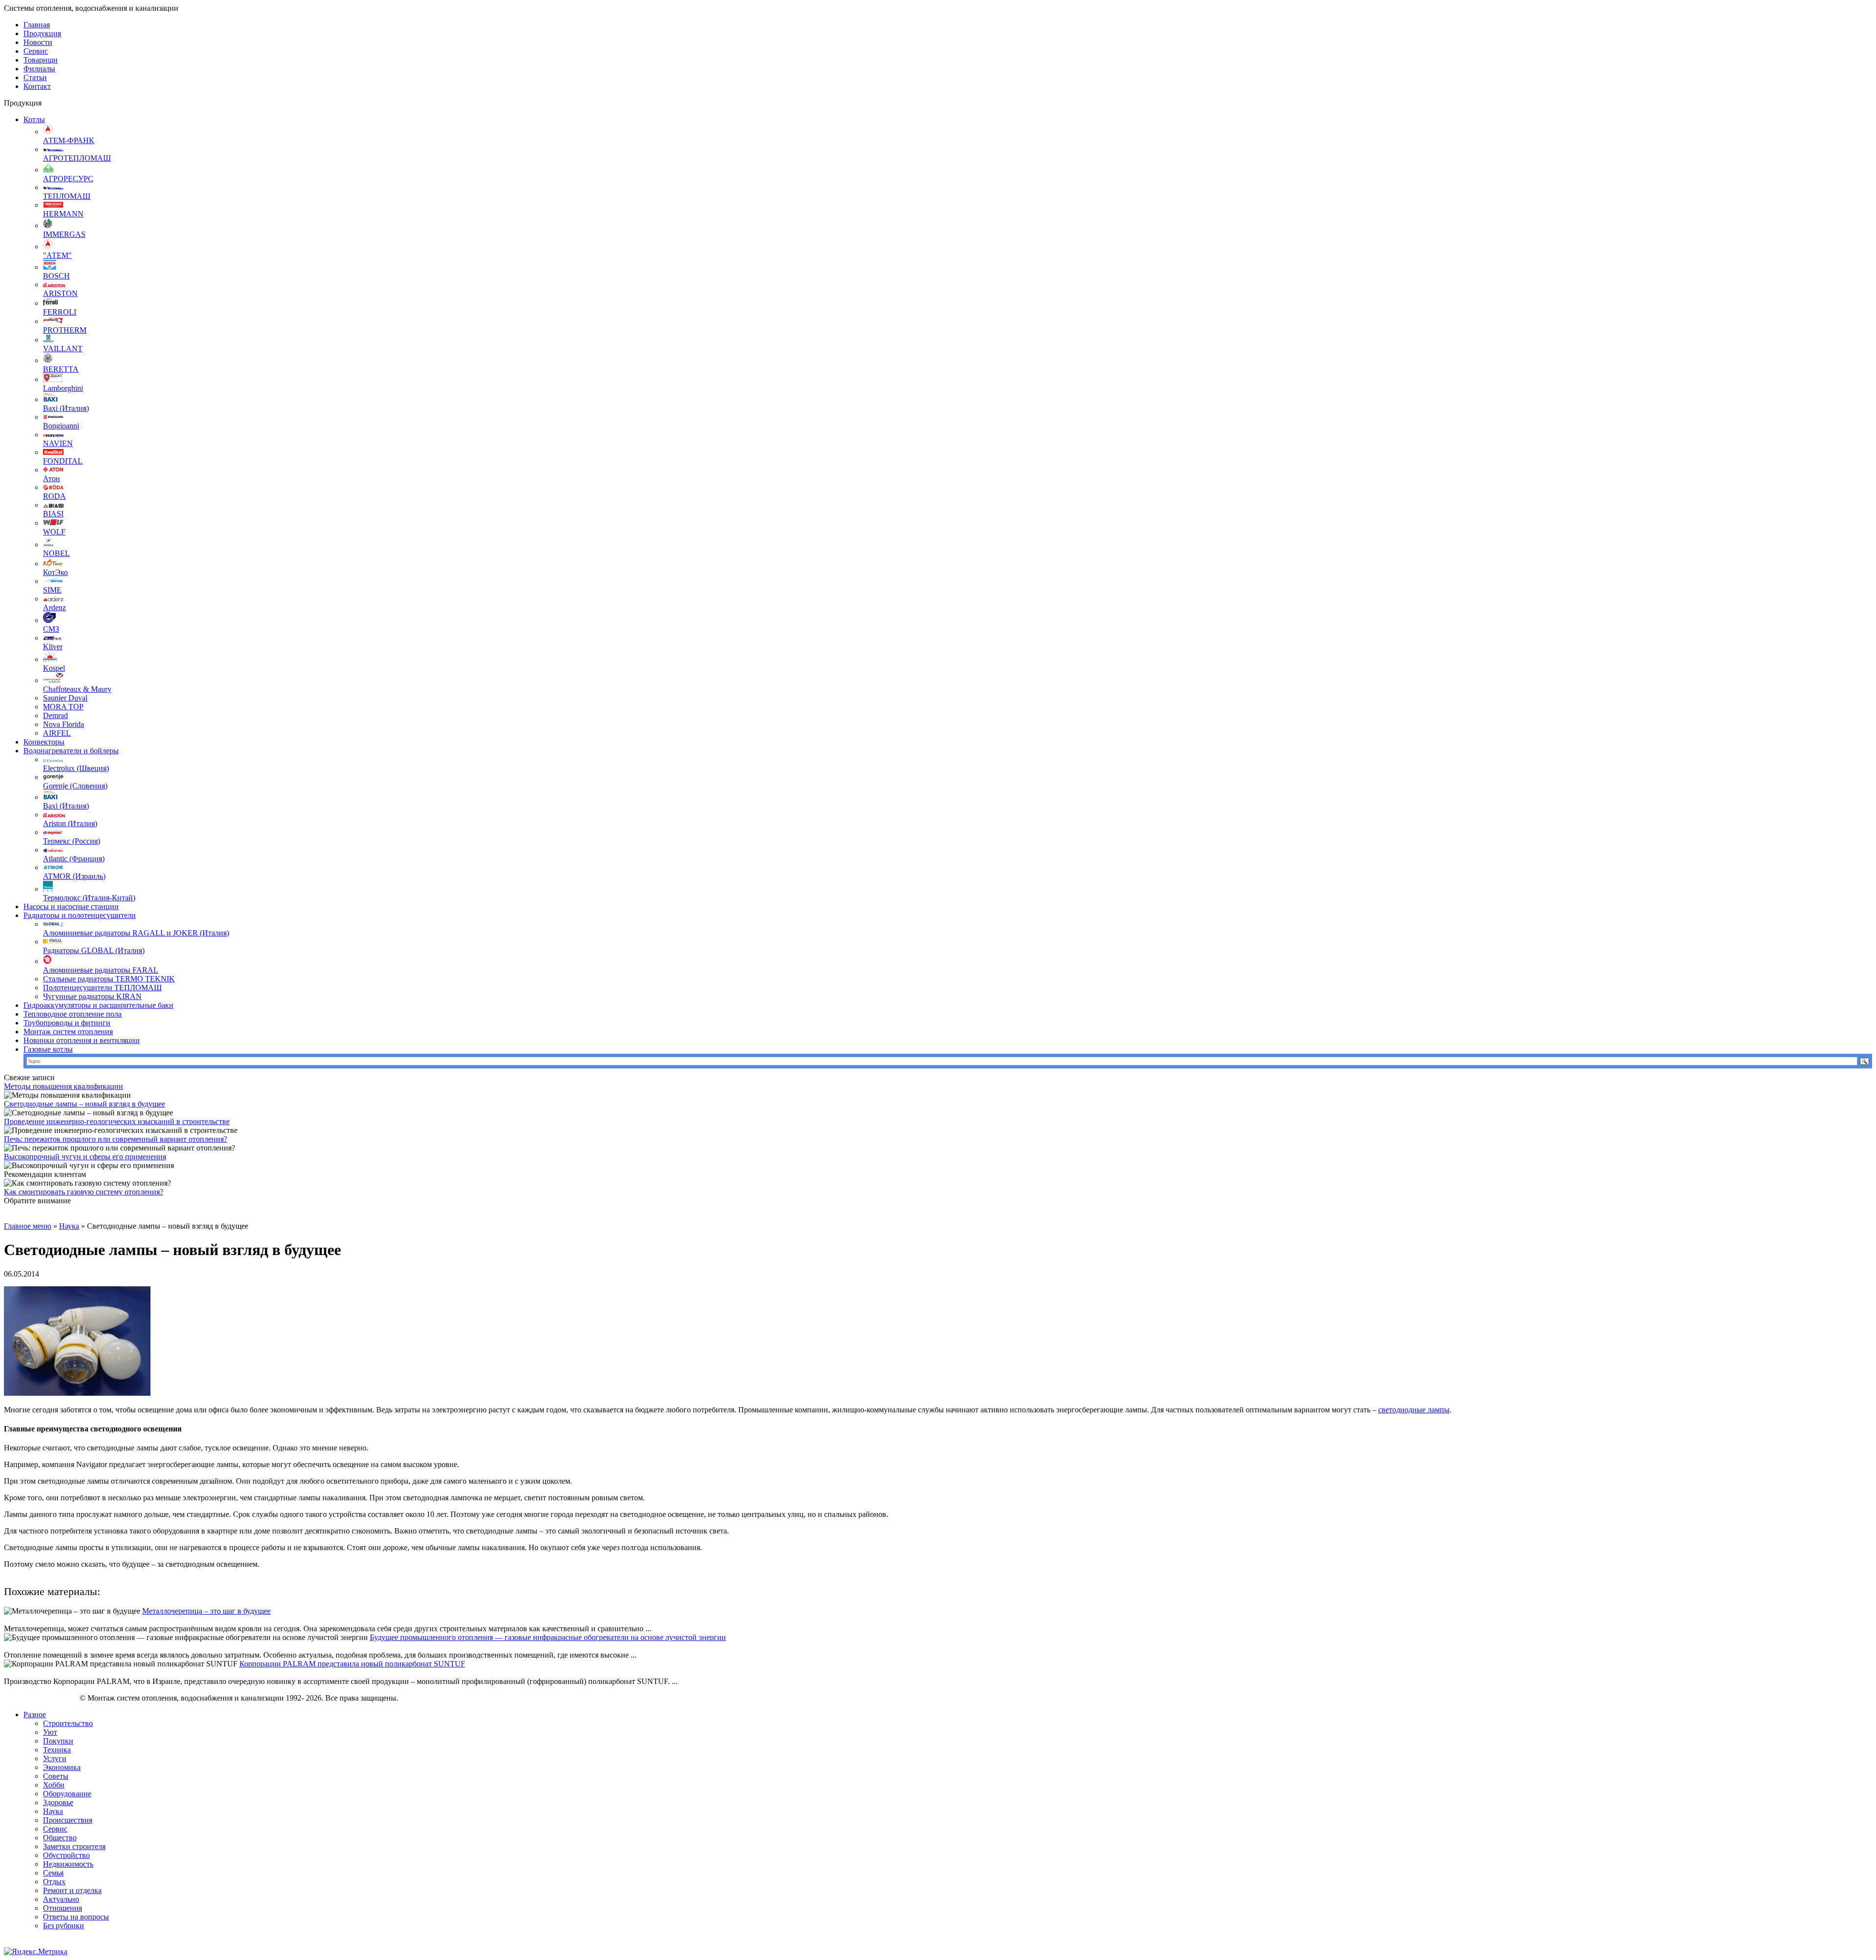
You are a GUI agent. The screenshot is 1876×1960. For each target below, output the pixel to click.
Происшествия (68, 1820)
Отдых (54, 1882)
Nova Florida (64, 724)
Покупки (58, 1741)
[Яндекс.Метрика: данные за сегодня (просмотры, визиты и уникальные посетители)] (36, 1952)
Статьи (35, 77)
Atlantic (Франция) (74, 859)
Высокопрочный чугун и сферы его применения (85, 1157)
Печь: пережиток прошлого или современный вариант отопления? (116, 1139)
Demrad (55, 715)
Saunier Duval (65, 698)
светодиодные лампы (1414, 1410)
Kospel (54, 668)
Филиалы (39, 69)
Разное (35, 1715)
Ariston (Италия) (70, 823)
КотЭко (55, 572)
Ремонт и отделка (72, 1890)
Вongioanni (61, 426)
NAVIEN (58, 443)
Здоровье (58, 1802)
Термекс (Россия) (72, 841)
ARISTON (60, 293)
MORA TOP (63, 707)
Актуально (61, 1899)
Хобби (54, 1785)
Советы (56, 1776)
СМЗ (51, 629)
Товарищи (41, 60)
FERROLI (60, 312)
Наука (69, 1226)
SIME (52, 590)
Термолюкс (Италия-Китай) (89, 898)
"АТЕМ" (57, 255)
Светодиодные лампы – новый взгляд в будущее (85, 1104)
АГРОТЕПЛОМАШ (77, 158)
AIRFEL (57, 733)
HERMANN (63, 214)
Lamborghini (63, 388)
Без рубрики (64, 1926)
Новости (38, 42)
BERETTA (61, 369)
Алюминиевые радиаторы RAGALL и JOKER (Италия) (136, 933)
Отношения (63, 1908)
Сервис (36, 51)
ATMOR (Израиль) (74, 876)
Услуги (55, 1758)
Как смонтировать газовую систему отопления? (84, 1192)
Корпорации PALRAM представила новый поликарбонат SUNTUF (352, 1664)
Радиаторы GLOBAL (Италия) (94, 950)
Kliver (53, 647)
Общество (60, 1838)
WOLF (54, 532)
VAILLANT (63, 349)
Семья (53, 1873)
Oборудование (67, 1794)
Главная (37, 25)
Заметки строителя (74, 1846)
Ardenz (54, 607)
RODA (54, 496)
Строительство (68, 1723)
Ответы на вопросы (76, 1917)
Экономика (62, 1767)
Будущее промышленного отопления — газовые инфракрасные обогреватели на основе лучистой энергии (548, 1637)
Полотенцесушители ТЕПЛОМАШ (102, 988)
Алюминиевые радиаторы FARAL (101, 970)
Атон (52, 479)
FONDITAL (63, 461)
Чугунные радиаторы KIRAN (92, 996)
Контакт (37, 86)
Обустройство (66, 1855)
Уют (50, 1732)
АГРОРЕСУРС (68, 179)
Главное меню (28, 1226)
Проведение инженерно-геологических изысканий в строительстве (117, 1121)
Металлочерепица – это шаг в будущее (206, 1611)
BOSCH (56, 276)
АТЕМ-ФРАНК (69, 140)
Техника (57, 1750)
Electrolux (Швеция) (76, 768)
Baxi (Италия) (66, 408)
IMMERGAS (64, 234)
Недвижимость (68, 1864)
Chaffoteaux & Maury (77, 689)
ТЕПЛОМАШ (67, 196)
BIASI (53, 514)
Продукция (42, 33)
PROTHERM (65, 330)
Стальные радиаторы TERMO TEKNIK (109, 979)
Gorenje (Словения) (75, 786)
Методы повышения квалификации (64, 1086)
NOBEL (56, 553)
